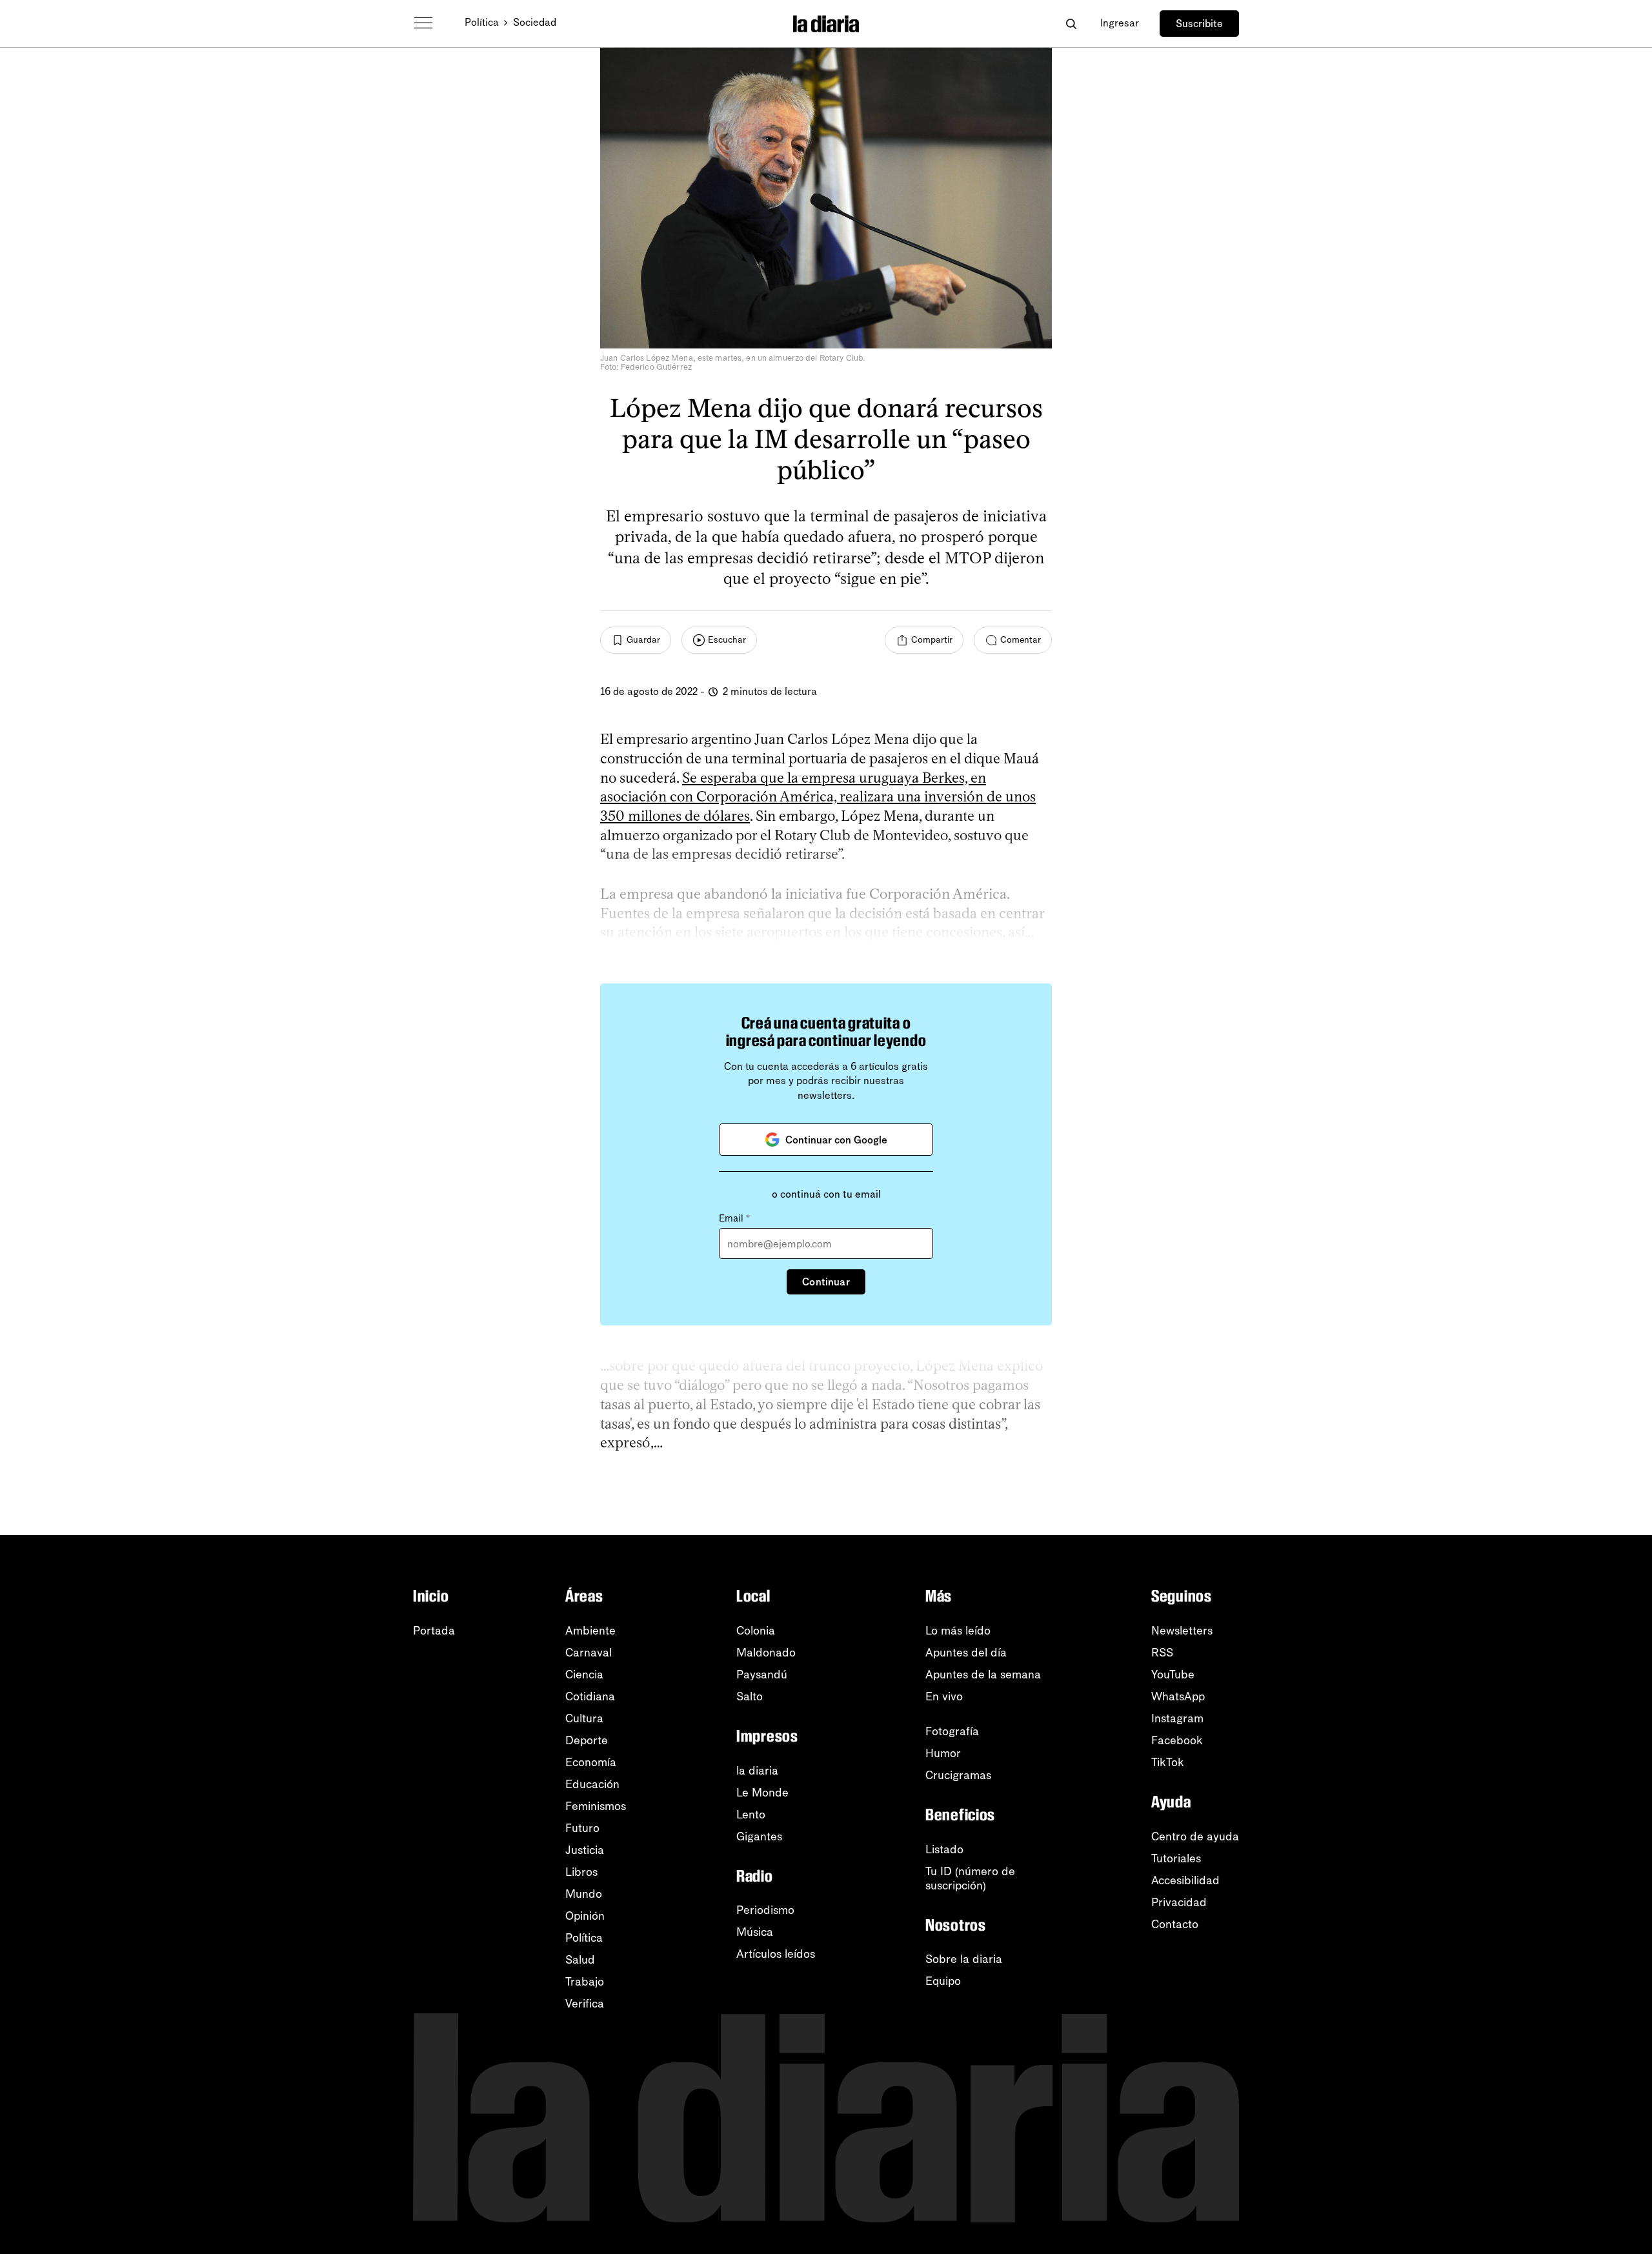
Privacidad (1179, 1902)
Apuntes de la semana (983, 1675)
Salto (750, 1696)
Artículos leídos (776, 1954)
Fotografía (952, 1731)
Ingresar (1120, 23)
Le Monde (762, 1793)
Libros (581, 1872)
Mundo (584, 1894)
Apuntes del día (966, 1653)
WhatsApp (1178, 1696)
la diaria (757, 1771)
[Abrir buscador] (1071, 24)
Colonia (756, 1631)
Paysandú (762, 1675)
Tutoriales (1176, 1858)
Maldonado (766, 1653)
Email (734, 1218)
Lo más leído (958, 1631)
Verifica (585, 2004)
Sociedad (535, 22)
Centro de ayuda (1195, 1836)
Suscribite (1199, 24)
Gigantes (759, 1836)
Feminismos (596, 1806)
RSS (1162, 1653)
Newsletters (1182, 1631)
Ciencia (584, 1675)
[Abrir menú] (423, 23)
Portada (434, 1631)
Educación (592, 1784)
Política (482, 22)
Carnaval (589, 1653)
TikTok (1168, 1762)
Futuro (582, 1828)
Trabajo (585, 1982)
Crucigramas (958, 1775)
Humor (943, 1753)
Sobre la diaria (964, 1959)
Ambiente (590, 1631)
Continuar (826, 1282)
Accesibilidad (1185, 1880)
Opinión (585, 1916)
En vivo (944, 1696)
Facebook (1177, 1740)
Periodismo (765, 1910)
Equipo (943, 1981)
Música (755, 1932)
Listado (944, 1849)
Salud (580, 1960)
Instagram (1177, 1718)
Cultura (584, 1718)
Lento (751, 1815)
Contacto (1175, 1924)
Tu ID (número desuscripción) (970, 1878)
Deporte (587, 1740)
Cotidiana (590, 1696)
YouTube (1173, 1675)
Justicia (585, 1850)
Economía (591, 1762)
